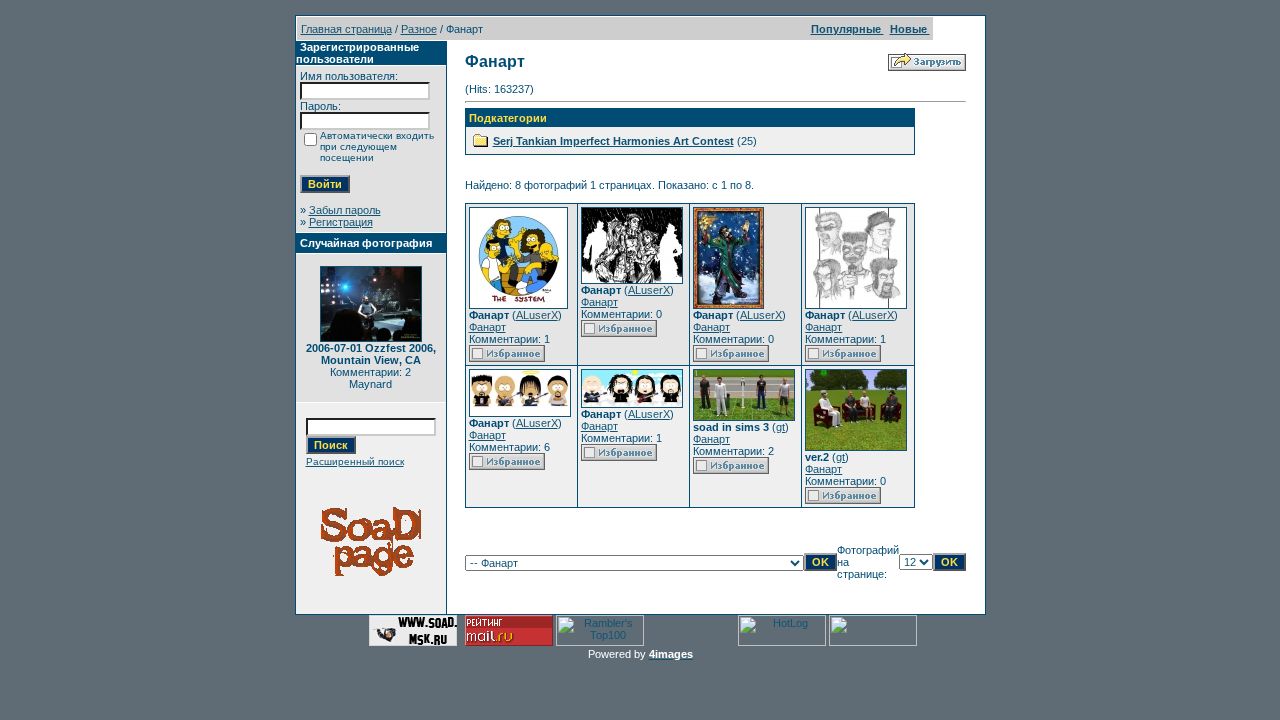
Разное (419, 29)
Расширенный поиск (355, 461)
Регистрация (341, 222)
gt (780, 427)
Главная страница (346, 29)
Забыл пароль (345, 210)
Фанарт (487, 327)
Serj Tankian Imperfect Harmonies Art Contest (613, 141)
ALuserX (537, 315)
